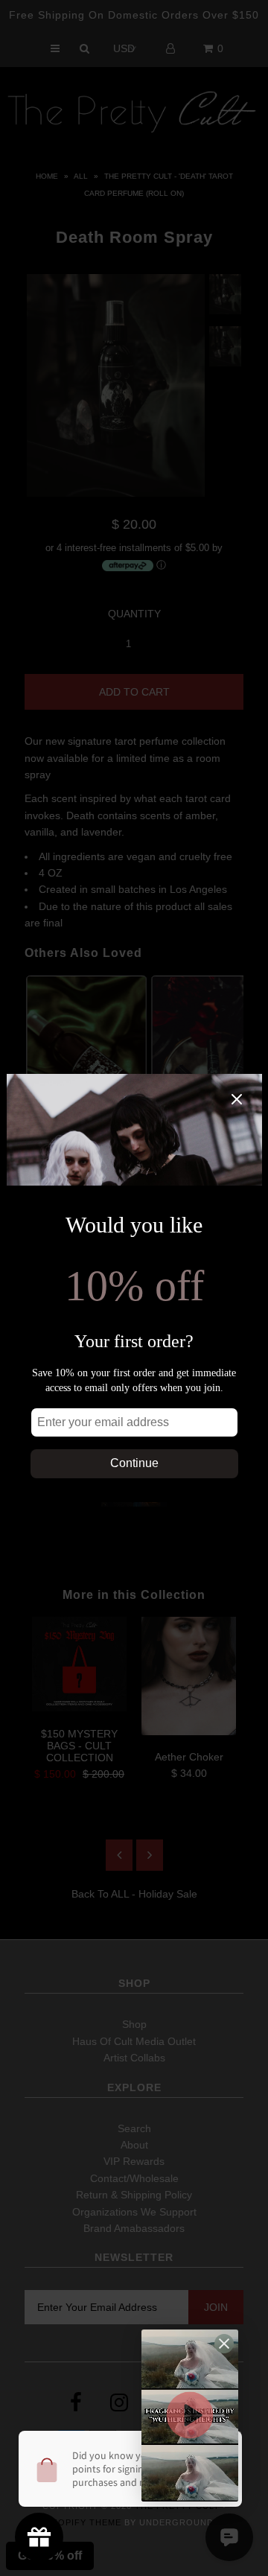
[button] (190, 2416)
